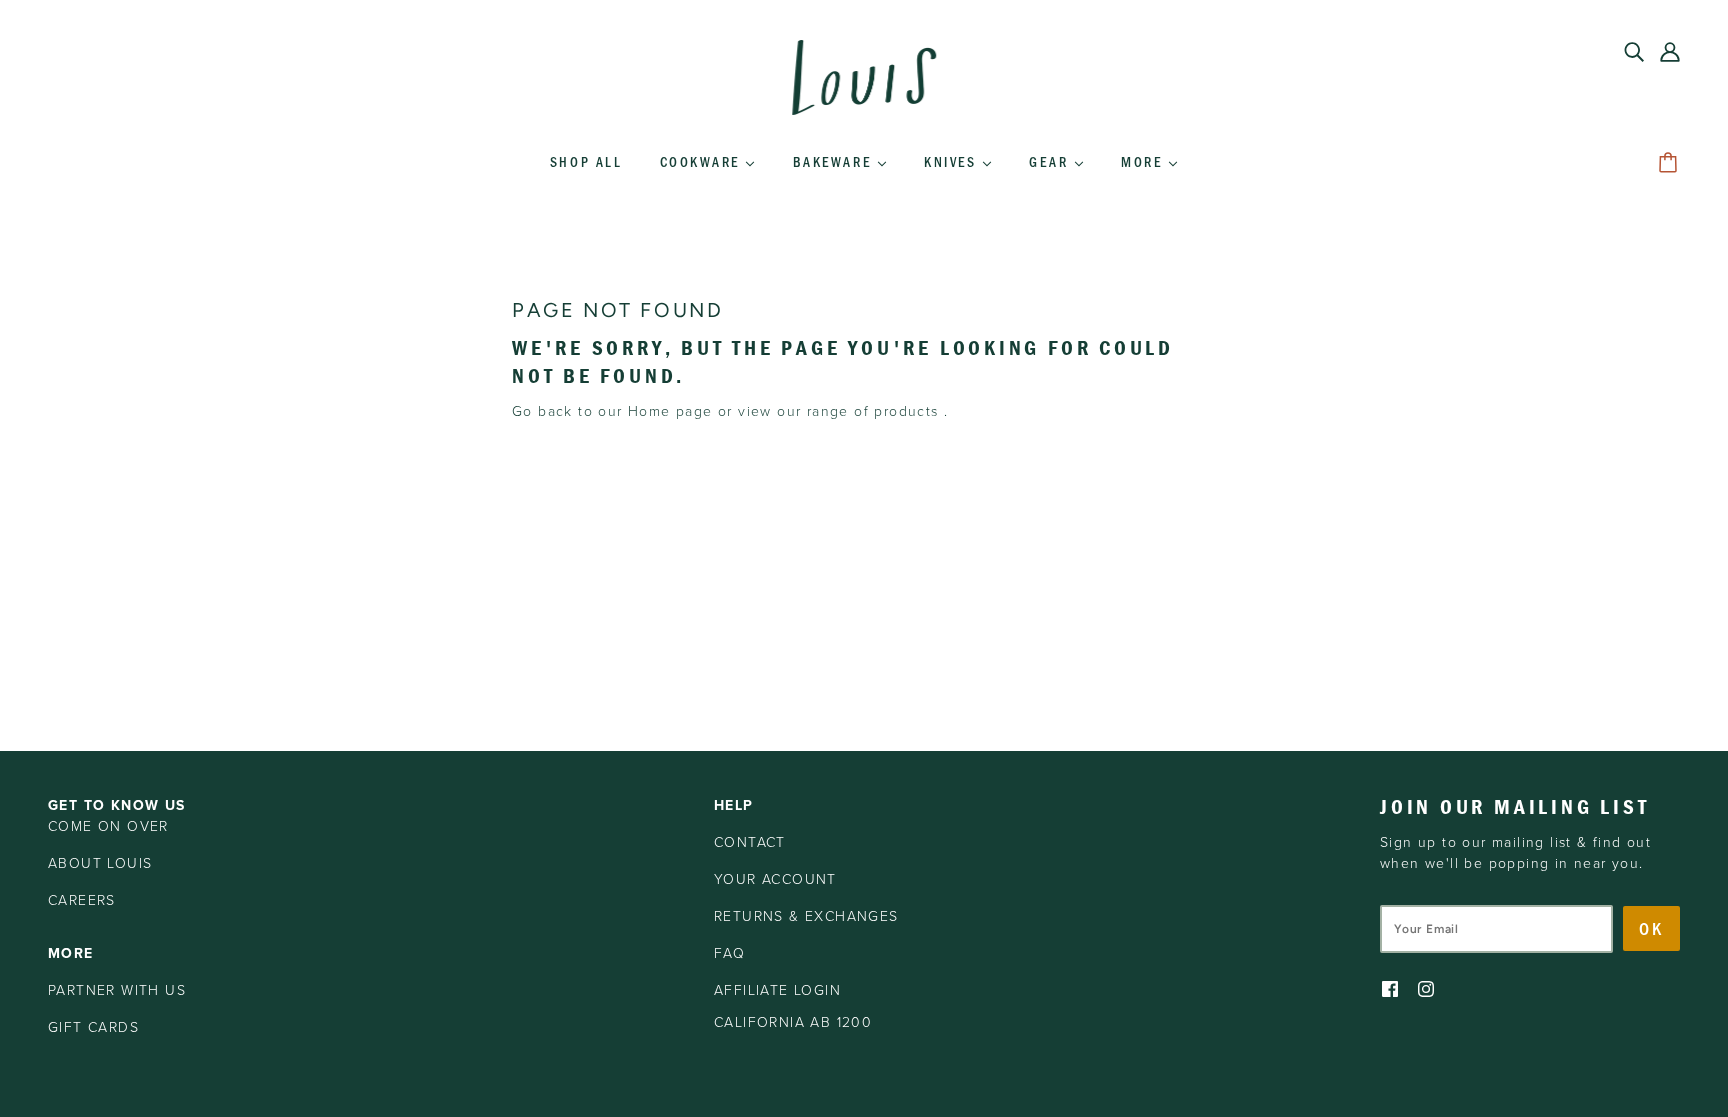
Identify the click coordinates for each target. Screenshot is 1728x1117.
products (906, 411)
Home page (670, 411)
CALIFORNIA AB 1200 (793, 1022)
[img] (1634, 51)
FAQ (729, 953)
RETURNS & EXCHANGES (806, 916)
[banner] (864, 76)
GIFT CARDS (93, 1027)
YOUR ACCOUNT (775, 879)
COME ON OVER (108, 826)
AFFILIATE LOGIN (777, 990)
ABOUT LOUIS (100, 863)
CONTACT (750, 842)
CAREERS (82, 900)
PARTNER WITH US (117, 990)
